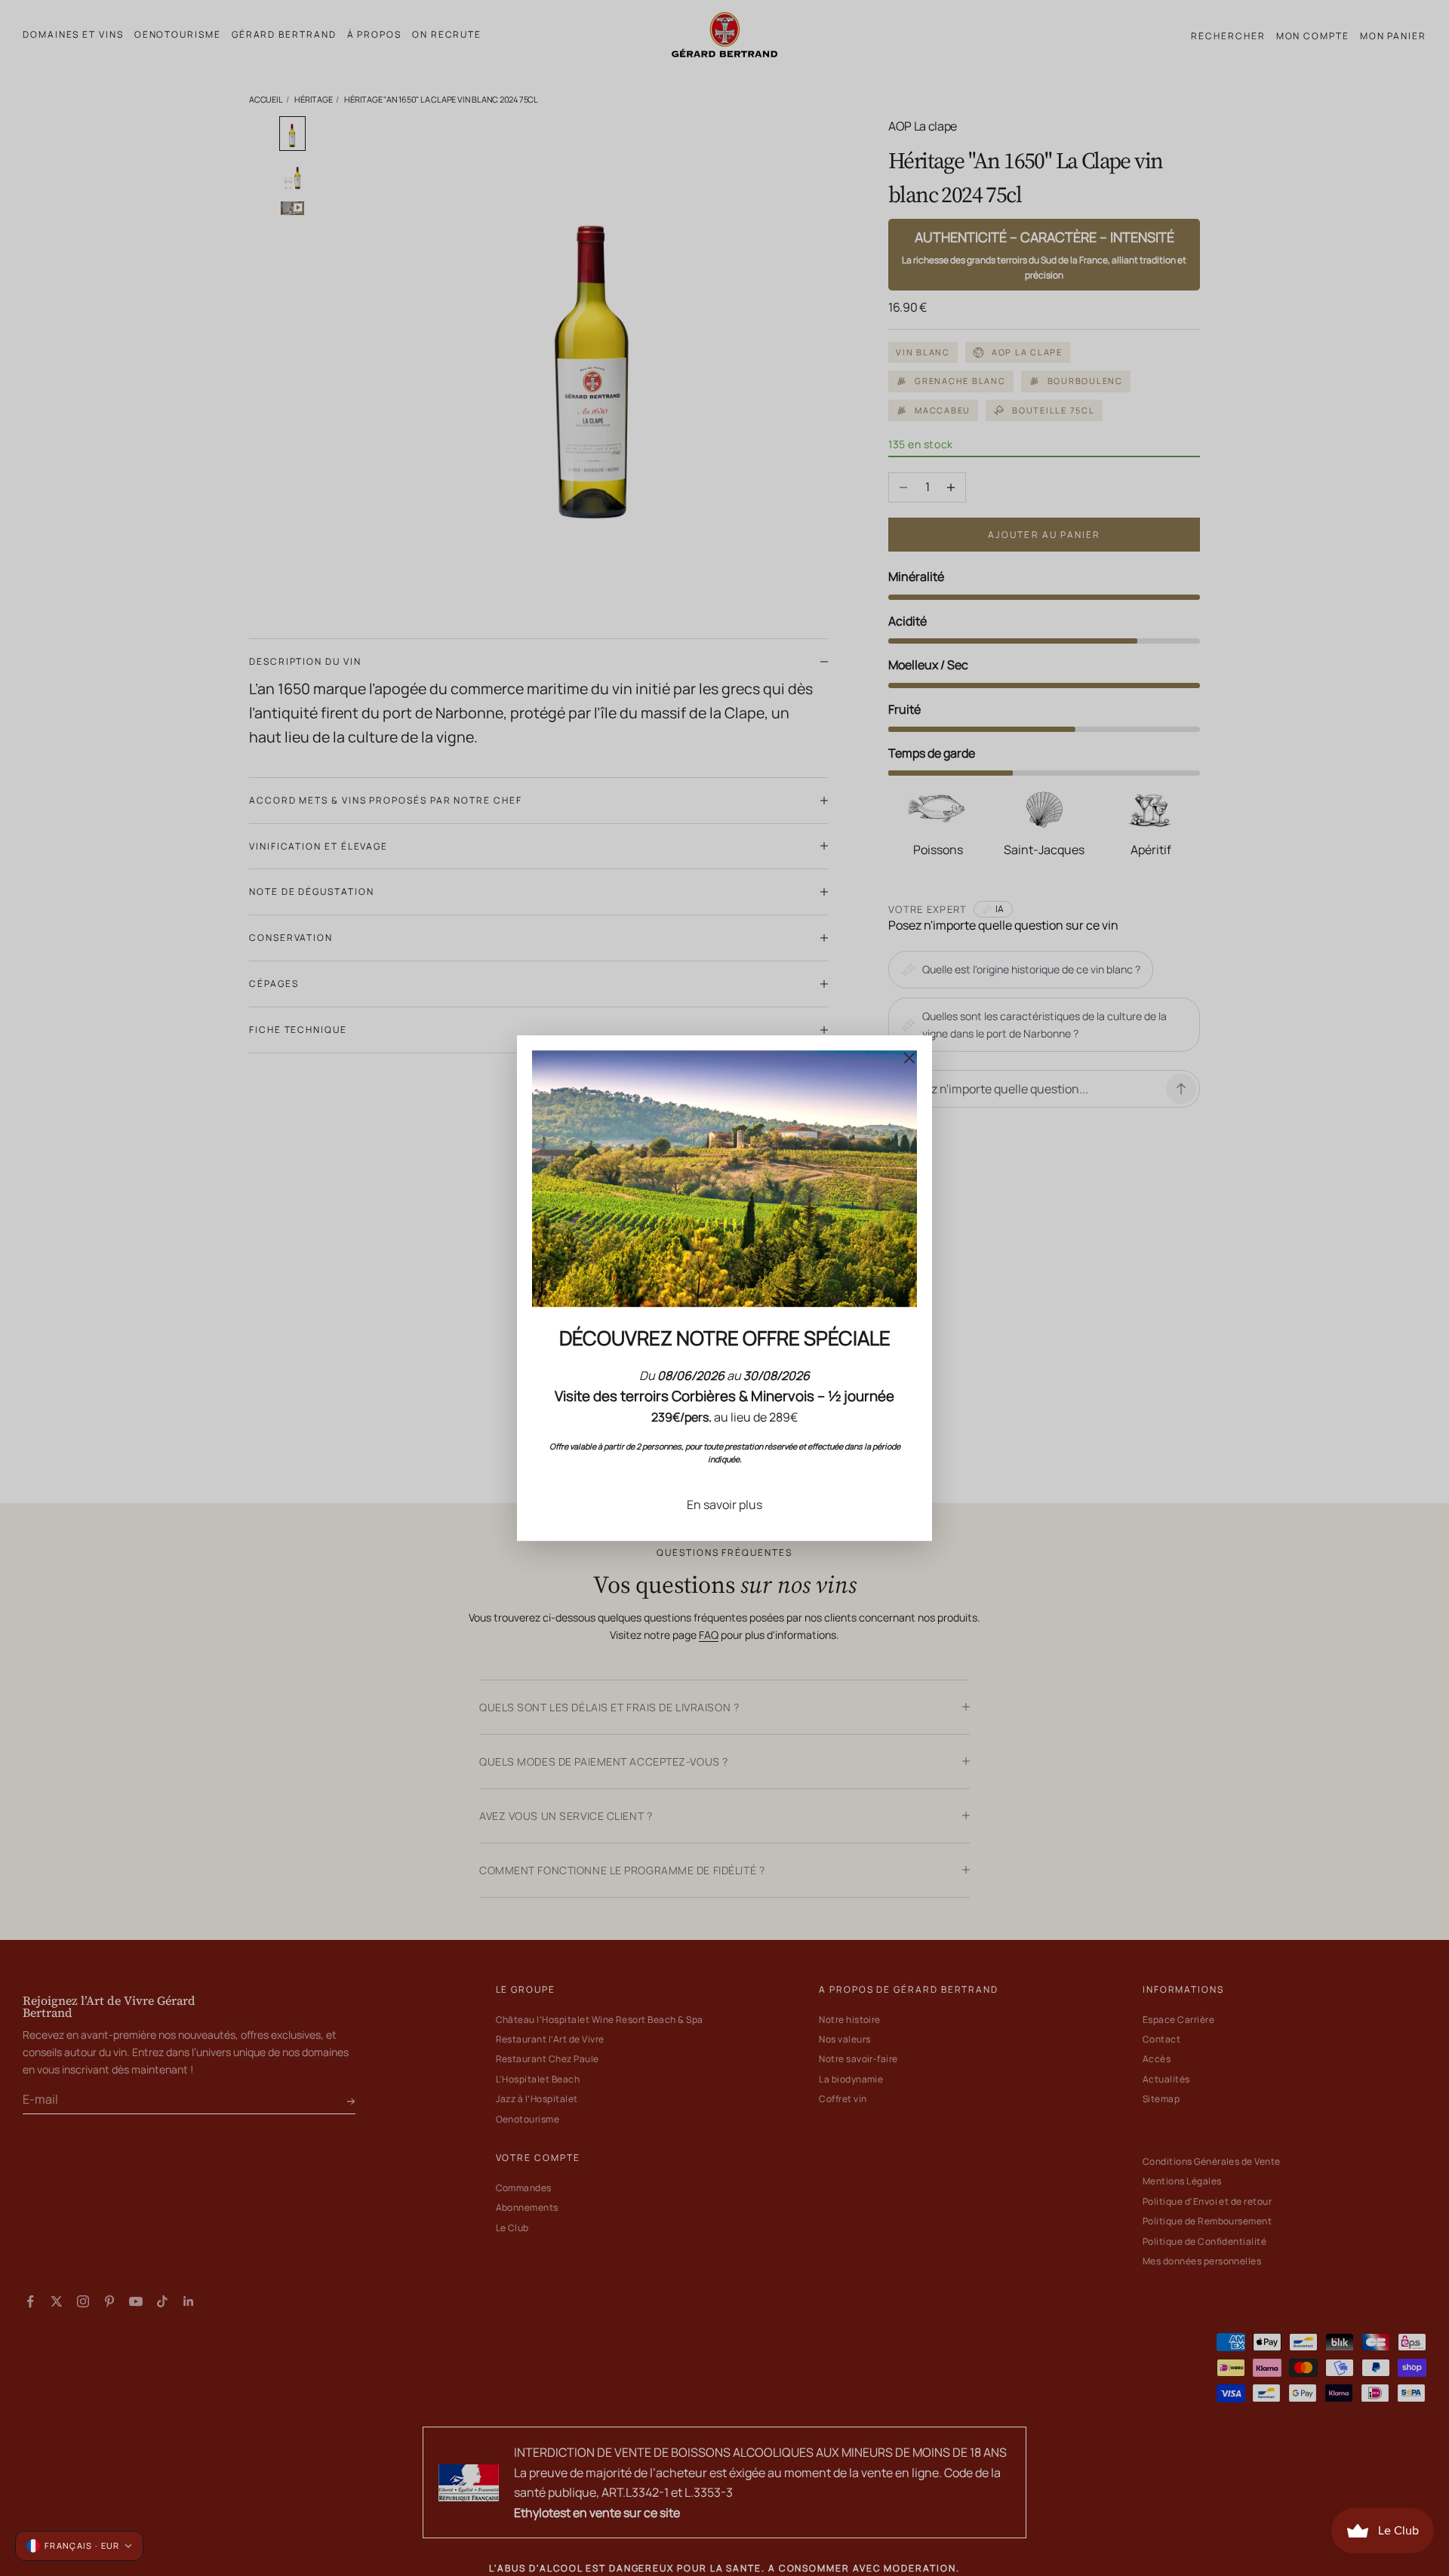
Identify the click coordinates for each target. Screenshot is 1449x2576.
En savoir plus (724, 1505)
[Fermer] (909, 1058)
